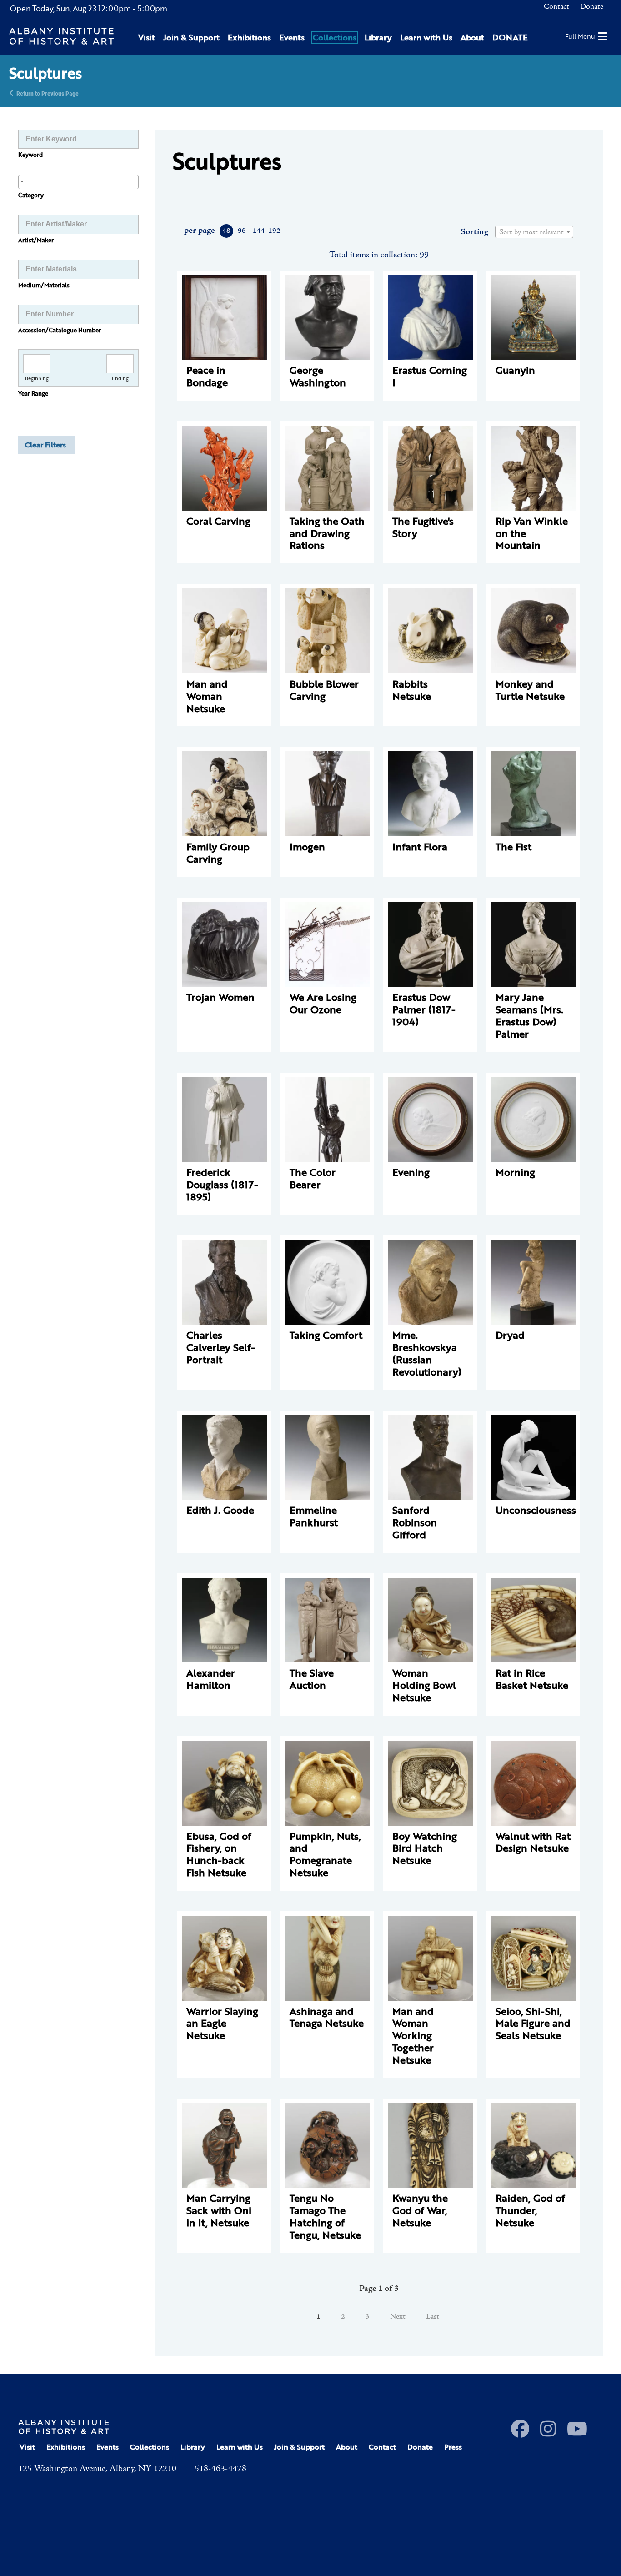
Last (433, 2317)
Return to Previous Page (48, 93)
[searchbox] (78, 181)
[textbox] (534, 232)
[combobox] (78, 182)
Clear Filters (45, 445)
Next (398, 2317)
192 (274, 231)
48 (226, 231)
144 (258, 231)
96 (242, 231)
